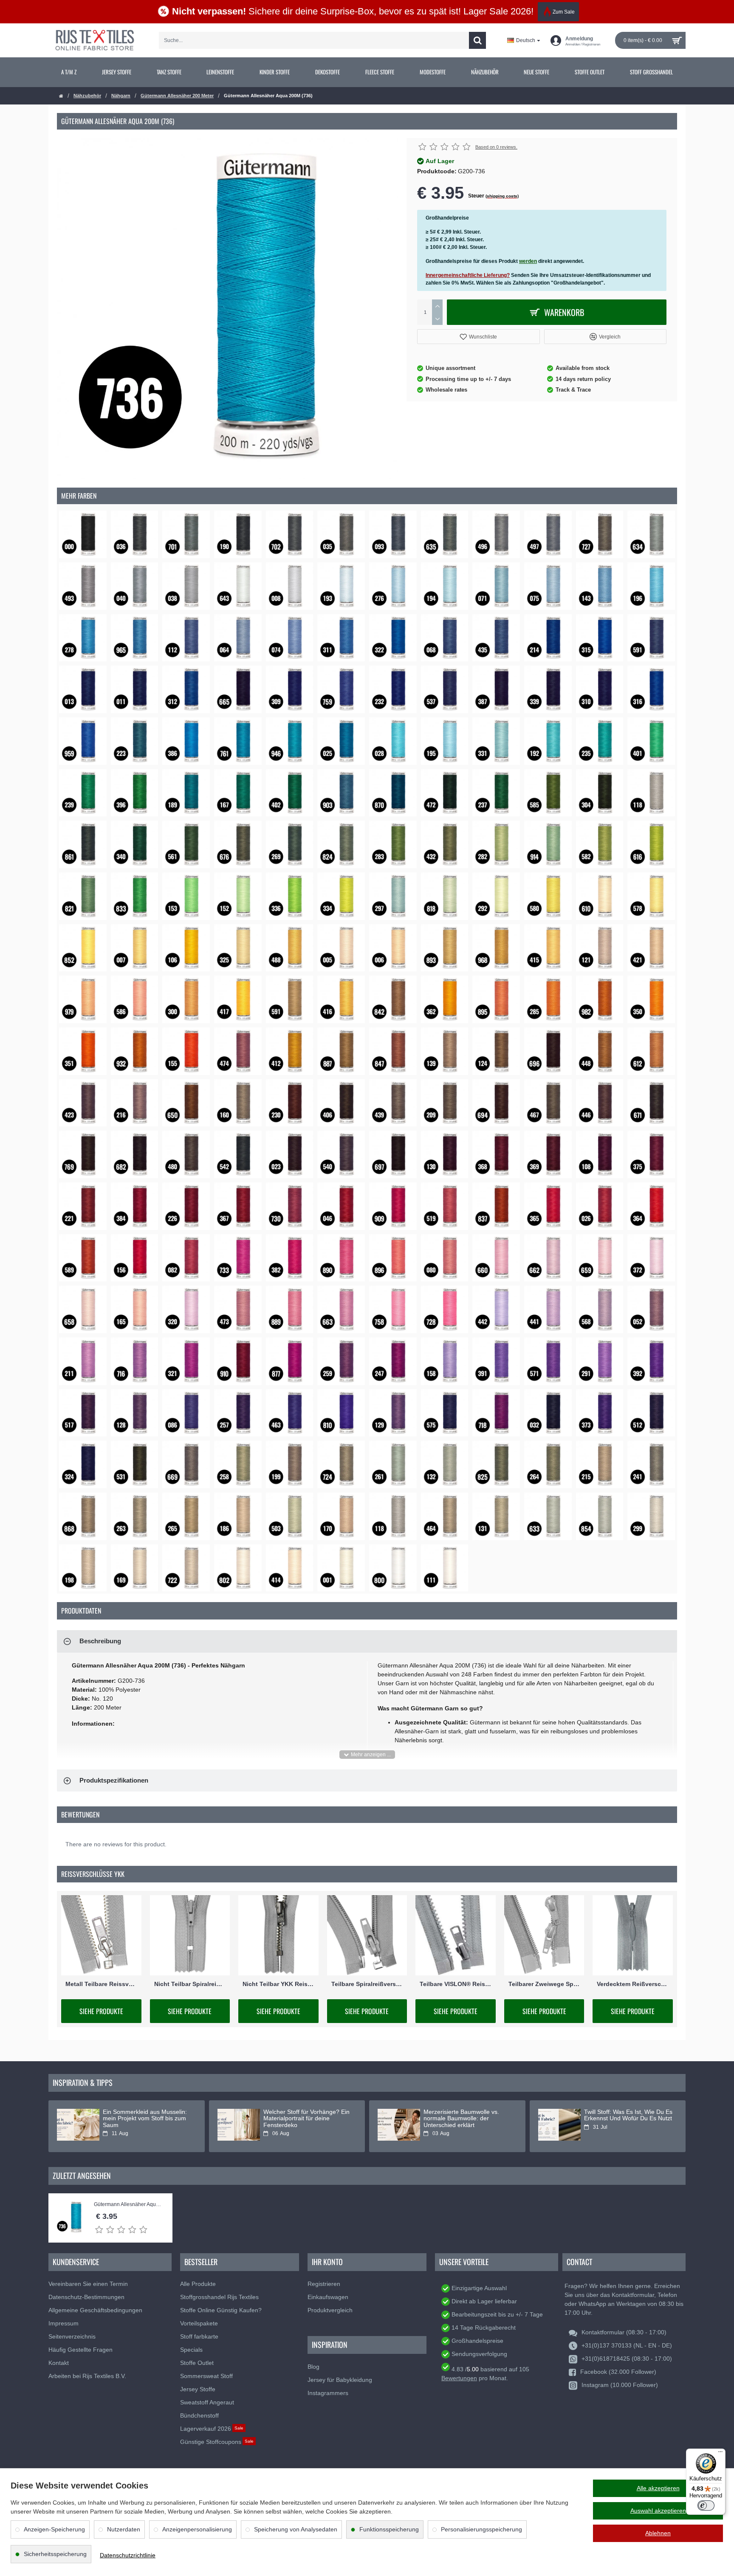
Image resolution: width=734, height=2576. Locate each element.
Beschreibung (100, 1641)
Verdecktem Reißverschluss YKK (633, 1984)
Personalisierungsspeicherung (481, 2529)
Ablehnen (658, 2533)
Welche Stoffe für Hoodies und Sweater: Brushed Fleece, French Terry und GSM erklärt (144, 2119)
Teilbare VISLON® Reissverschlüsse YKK (456, 1984)
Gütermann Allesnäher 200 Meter (177, 96)
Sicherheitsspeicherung (55, 2554)
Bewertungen (459, 2378)
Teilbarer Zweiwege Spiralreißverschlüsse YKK (544, 1984)
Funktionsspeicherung (389, 2529)
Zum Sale (564, 12)
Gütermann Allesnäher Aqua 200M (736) (129, 2205)
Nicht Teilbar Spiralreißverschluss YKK (190, 1984)
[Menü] (720, 2454)
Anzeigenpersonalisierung (197, 2529)
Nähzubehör (87, 96)
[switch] (706, 2505)
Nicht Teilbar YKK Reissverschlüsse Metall (278, 1984)
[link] (69, 72)
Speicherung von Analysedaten (296, 2529)
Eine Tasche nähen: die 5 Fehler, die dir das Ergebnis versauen (628, 2115)
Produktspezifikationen (114, 1780)
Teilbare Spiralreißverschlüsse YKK (367, 1984)
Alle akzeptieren (658, 2488)
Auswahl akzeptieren (658, 2511)
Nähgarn (121, 96)
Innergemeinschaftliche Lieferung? (468, 275)
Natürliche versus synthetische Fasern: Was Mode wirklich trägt (467, 2115)
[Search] (477, 40)
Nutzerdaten (124, 2529)
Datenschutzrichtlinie (128, 2555)
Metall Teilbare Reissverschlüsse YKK (101, 1984)
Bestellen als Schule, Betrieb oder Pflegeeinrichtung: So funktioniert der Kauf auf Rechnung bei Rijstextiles (302, 2122)
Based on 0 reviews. (496, 147)
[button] (479, 337)
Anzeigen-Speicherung (54, 2529)
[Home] (61, 96)
